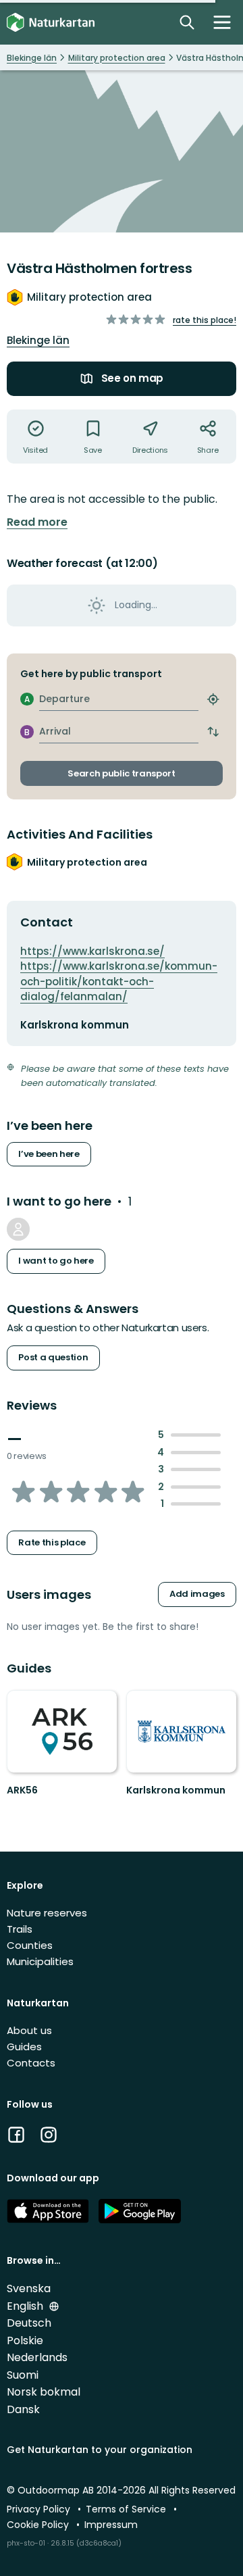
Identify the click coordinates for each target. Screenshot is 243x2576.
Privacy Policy (40, 2509)
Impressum (111, 2525)
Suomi (23, 2375)
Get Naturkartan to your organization (100, 2450)
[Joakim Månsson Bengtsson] (18, 1229)
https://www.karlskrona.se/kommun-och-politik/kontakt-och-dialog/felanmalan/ (119, 981)
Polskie (25, 2340)
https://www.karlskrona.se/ (92, 951)
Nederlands (37, 2357)
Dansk (23, 2409)
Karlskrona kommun (176, 1790)
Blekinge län (38, 340)
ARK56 (22, 1790)
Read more (37, 522)
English (26, 2306)
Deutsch (29, 2323)
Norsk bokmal (44, 2392)
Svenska (29, 2288)
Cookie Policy (39, 2525)
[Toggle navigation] (222, 22)
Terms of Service (127, 2509)
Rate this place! (205, 320)
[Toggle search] (187, 22)
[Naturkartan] (51, 23)
